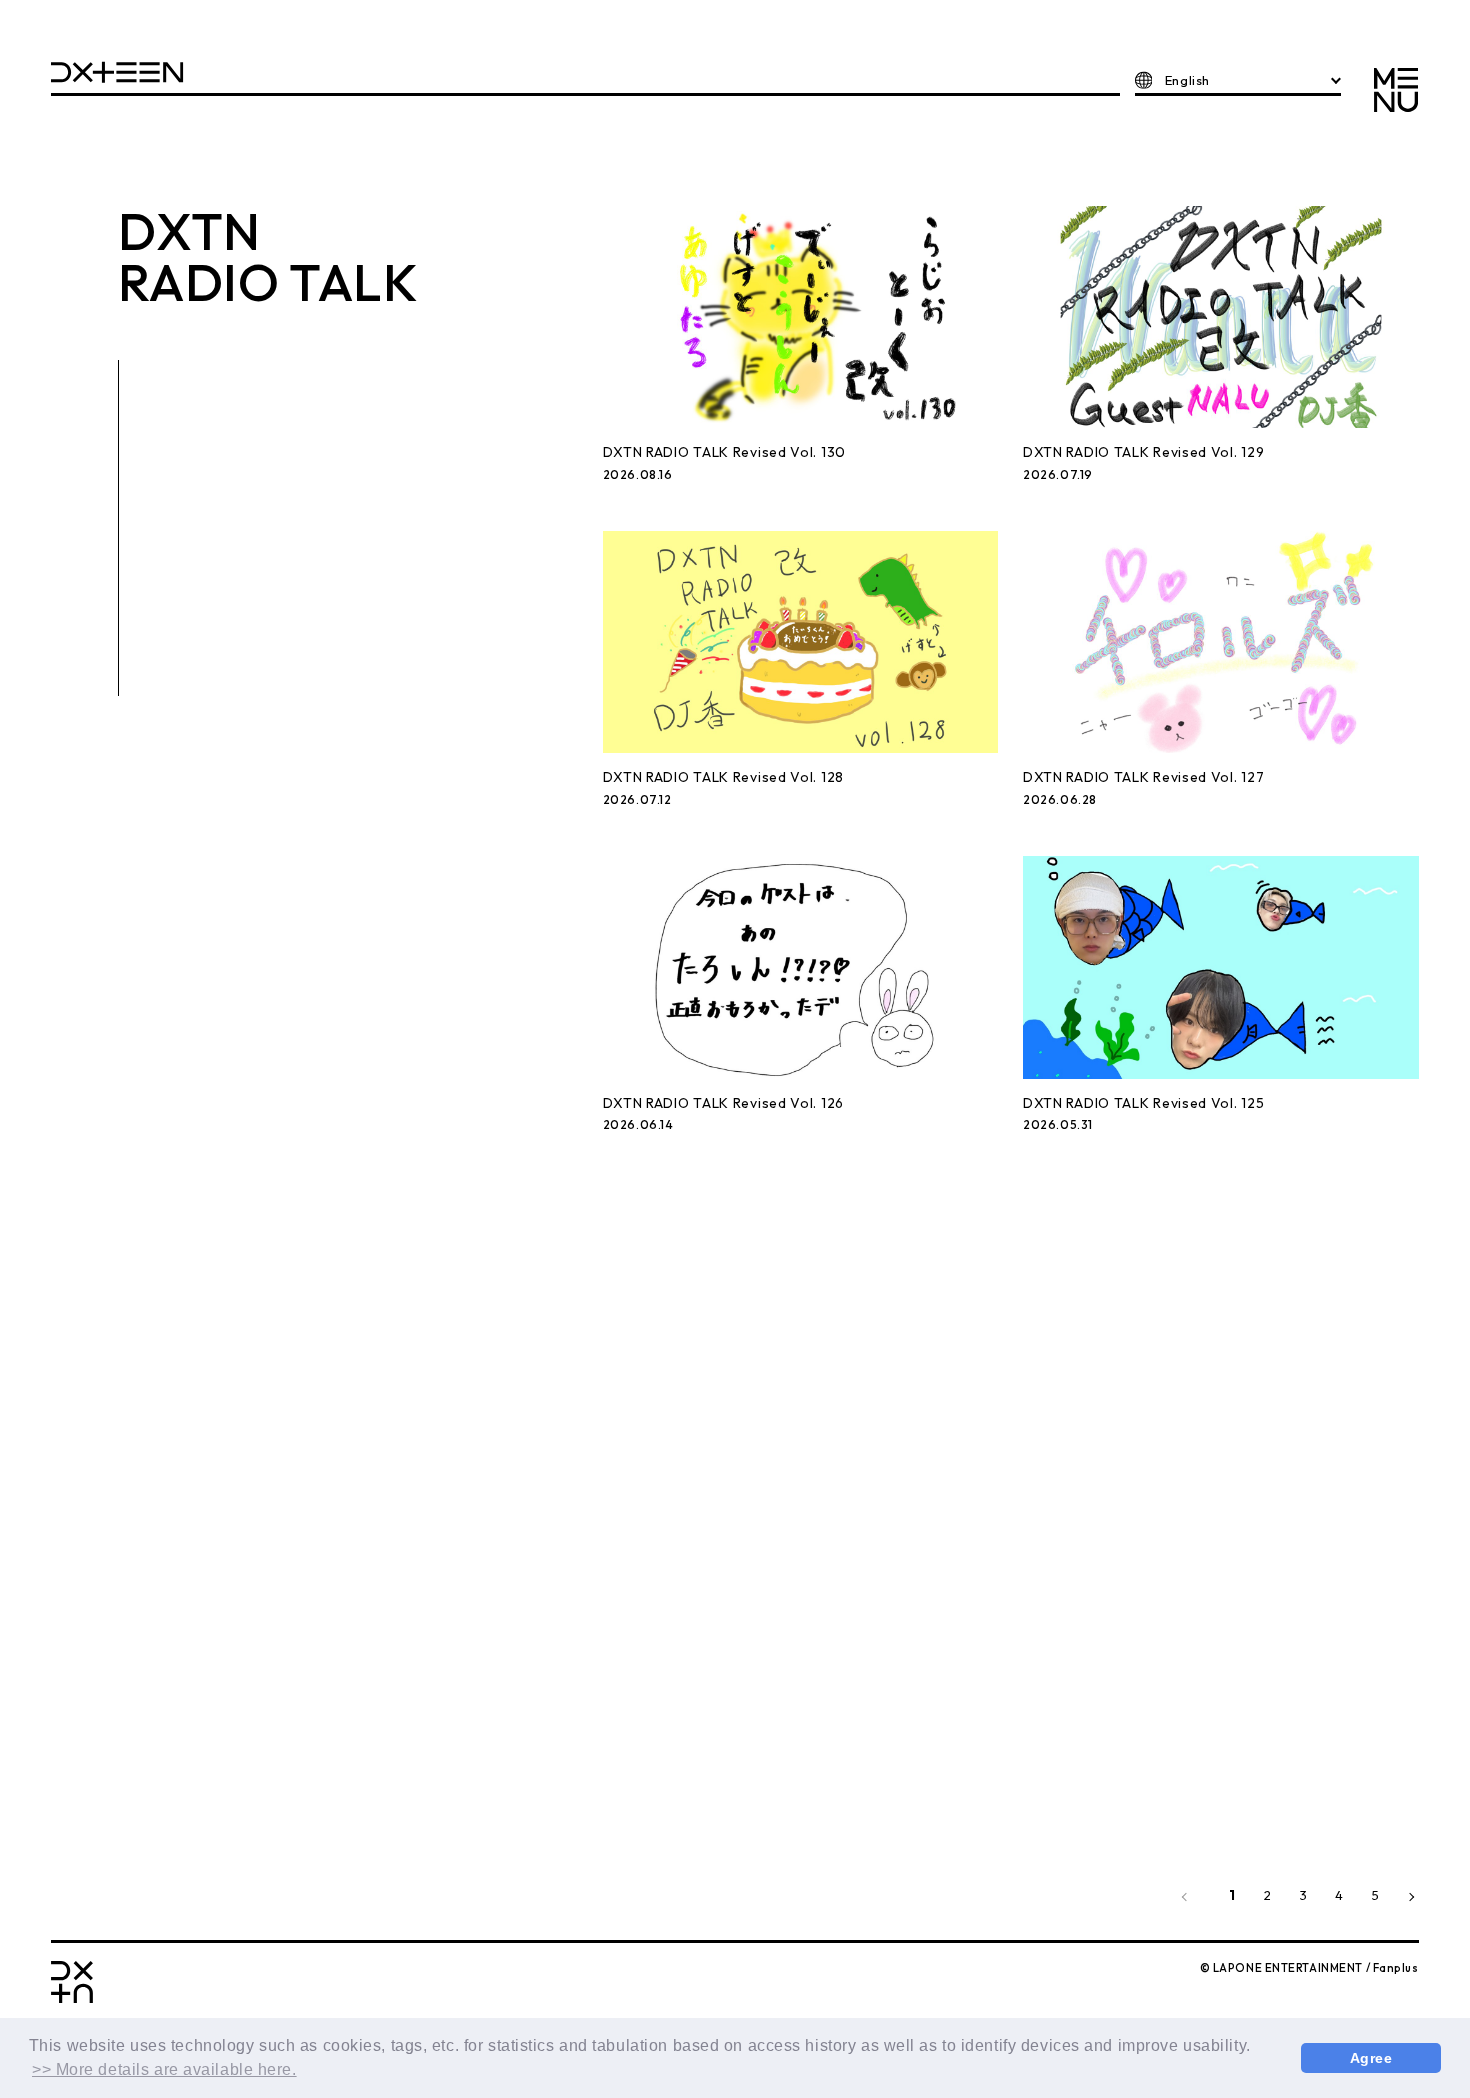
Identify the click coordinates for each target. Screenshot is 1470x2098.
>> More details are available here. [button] (164, 2069)
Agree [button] (1371, 2058)
